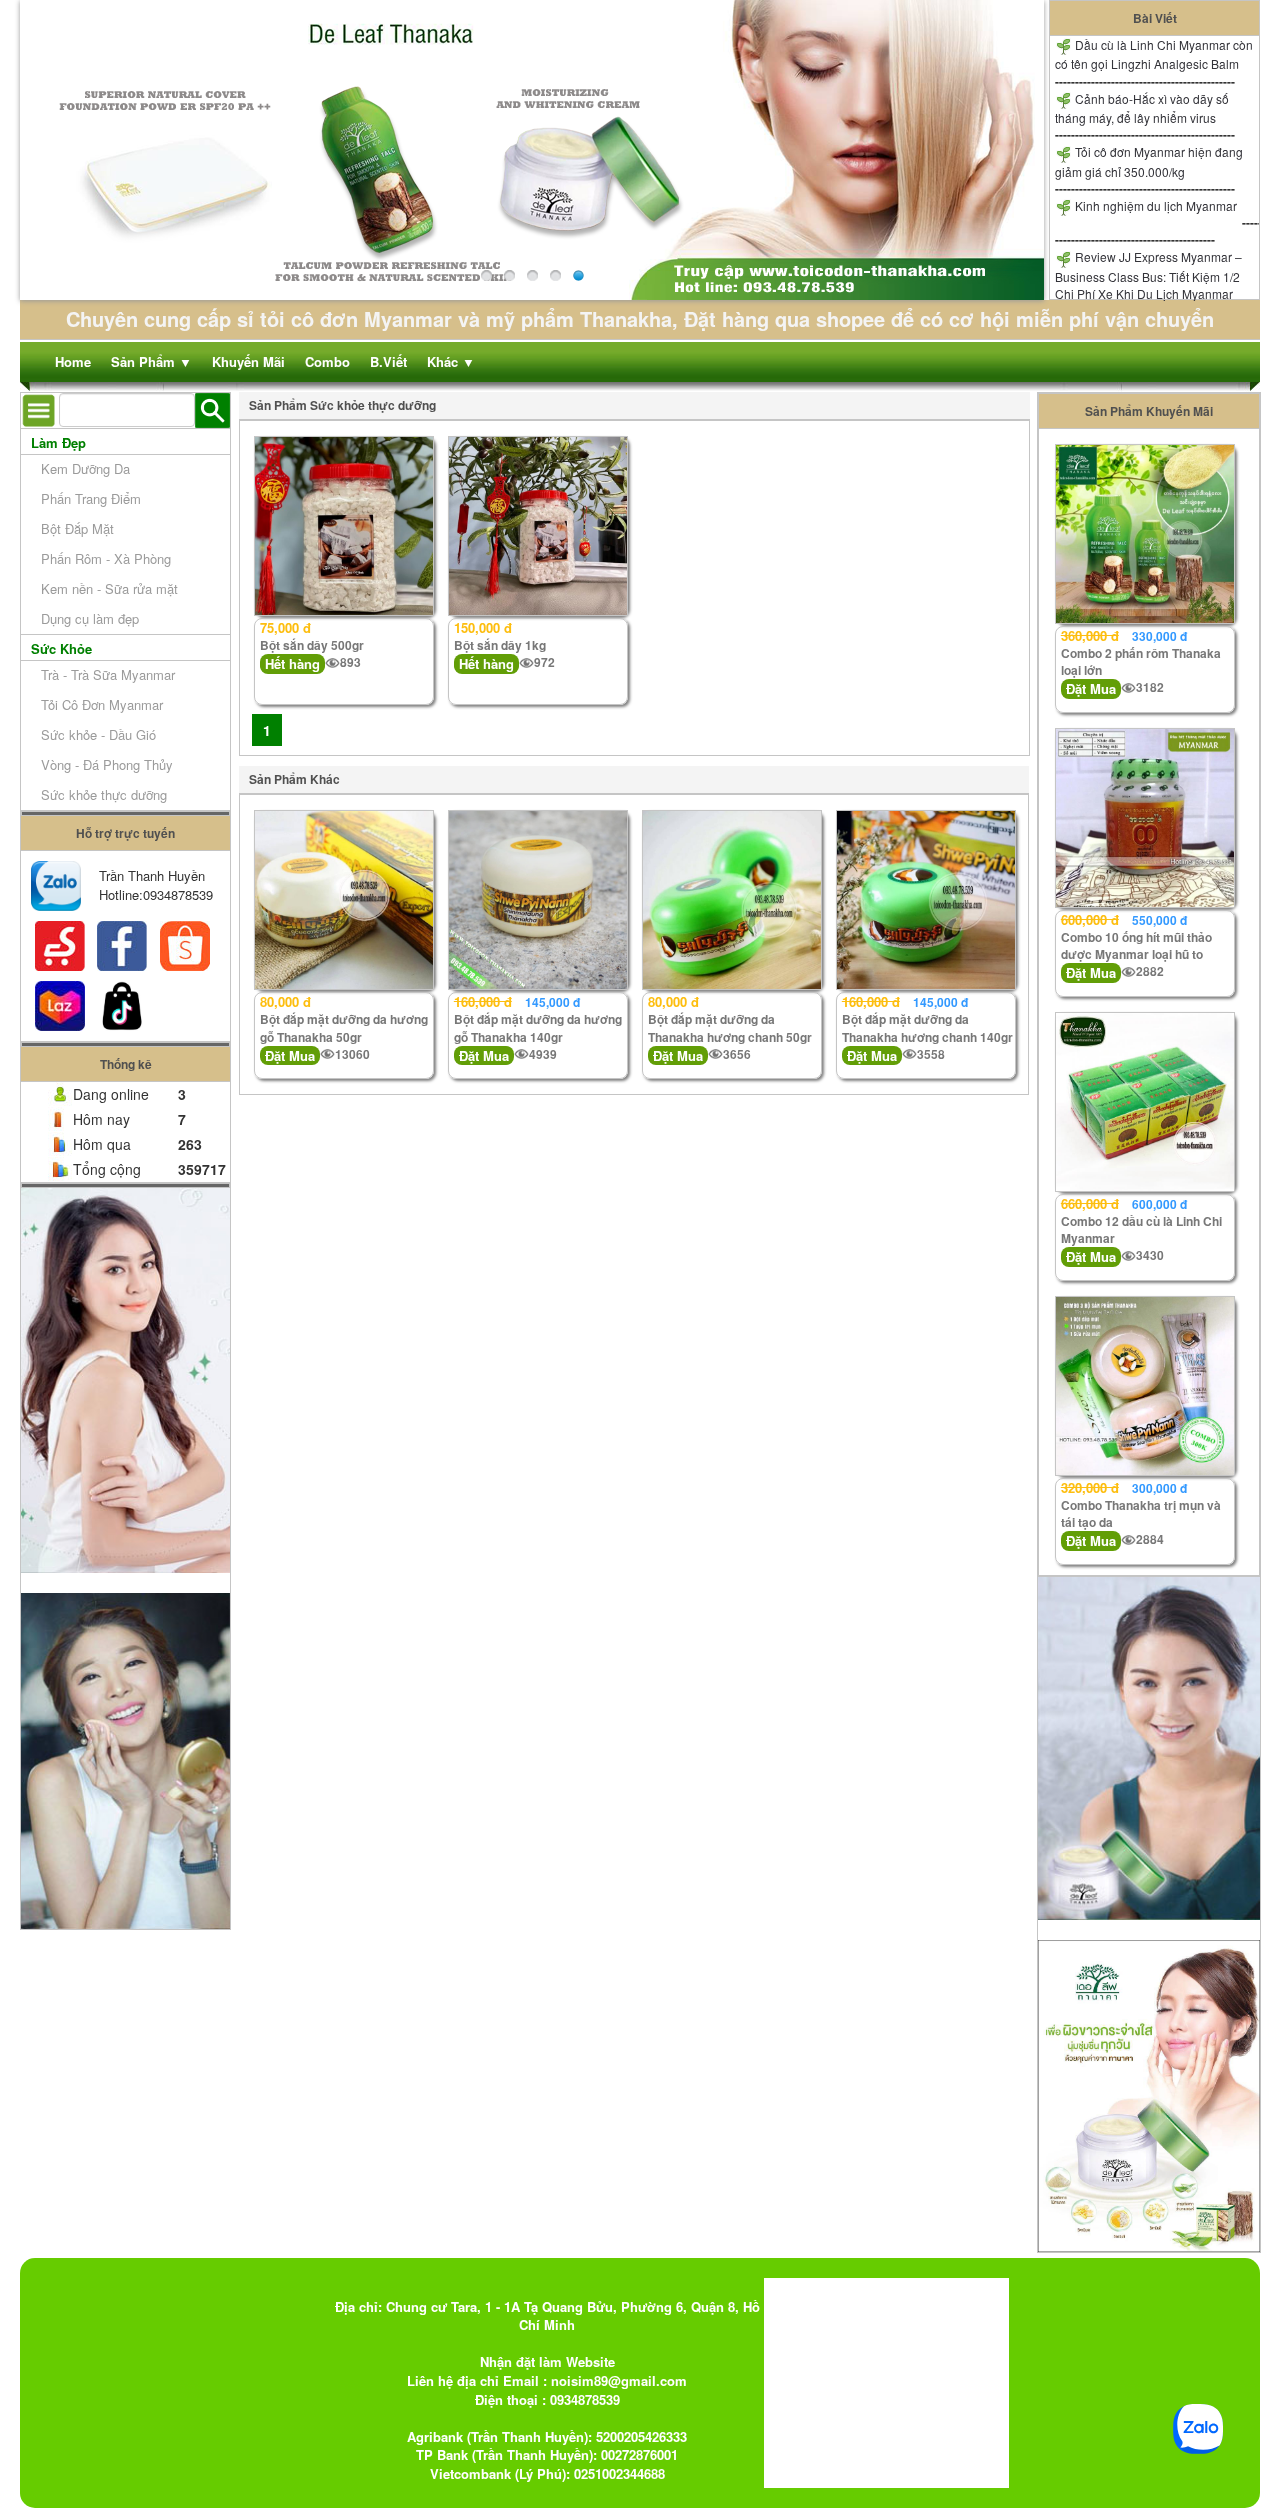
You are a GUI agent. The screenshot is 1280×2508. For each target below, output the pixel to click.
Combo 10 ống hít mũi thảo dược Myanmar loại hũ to (1136, 945)
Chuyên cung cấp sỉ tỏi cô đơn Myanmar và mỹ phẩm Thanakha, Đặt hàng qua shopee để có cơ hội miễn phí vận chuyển (640, 318)
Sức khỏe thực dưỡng (104, 794)
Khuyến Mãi (248, 361)
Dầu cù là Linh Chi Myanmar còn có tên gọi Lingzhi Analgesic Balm (1154, 54)
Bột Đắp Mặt (77, 528)
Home (73, 361)
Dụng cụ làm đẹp (90, 618)
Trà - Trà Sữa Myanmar (108, 674)
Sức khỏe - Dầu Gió (98, 734)
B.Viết (388, 361)
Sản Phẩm (151, 361)
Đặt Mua (290, 1055)
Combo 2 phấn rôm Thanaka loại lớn (1141, 661)
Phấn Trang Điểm (91, 498)
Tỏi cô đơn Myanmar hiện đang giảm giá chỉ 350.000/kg (1149, 161)
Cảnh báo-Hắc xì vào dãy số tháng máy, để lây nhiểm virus (1142, 108)
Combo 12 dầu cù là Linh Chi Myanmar (1141, 1229)
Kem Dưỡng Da (85, 468)
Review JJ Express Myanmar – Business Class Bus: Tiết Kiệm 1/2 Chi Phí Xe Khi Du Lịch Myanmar (1148, 275)
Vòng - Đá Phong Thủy (107, 764)
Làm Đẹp (58, 442)
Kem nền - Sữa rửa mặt (109, 588)
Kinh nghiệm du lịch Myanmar (1154, 205)
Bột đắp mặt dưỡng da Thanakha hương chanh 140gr (927, 1027)
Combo (327, 361)
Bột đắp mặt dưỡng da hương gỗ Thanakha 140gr (538, 1027)
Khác (451, 361)
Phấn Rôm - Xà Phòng (106, 558)
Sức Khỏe (61, 648)
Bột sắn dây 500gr (312, 645)
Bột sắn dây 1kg (500, 645)
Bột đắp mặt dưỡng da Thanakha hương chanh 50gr (730, 1027)
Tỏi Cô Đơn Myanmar (102, 704)
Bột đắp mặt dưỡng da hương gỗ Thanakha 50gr (344, 1027)
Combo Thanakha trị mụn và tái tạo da (1141, 1513)
